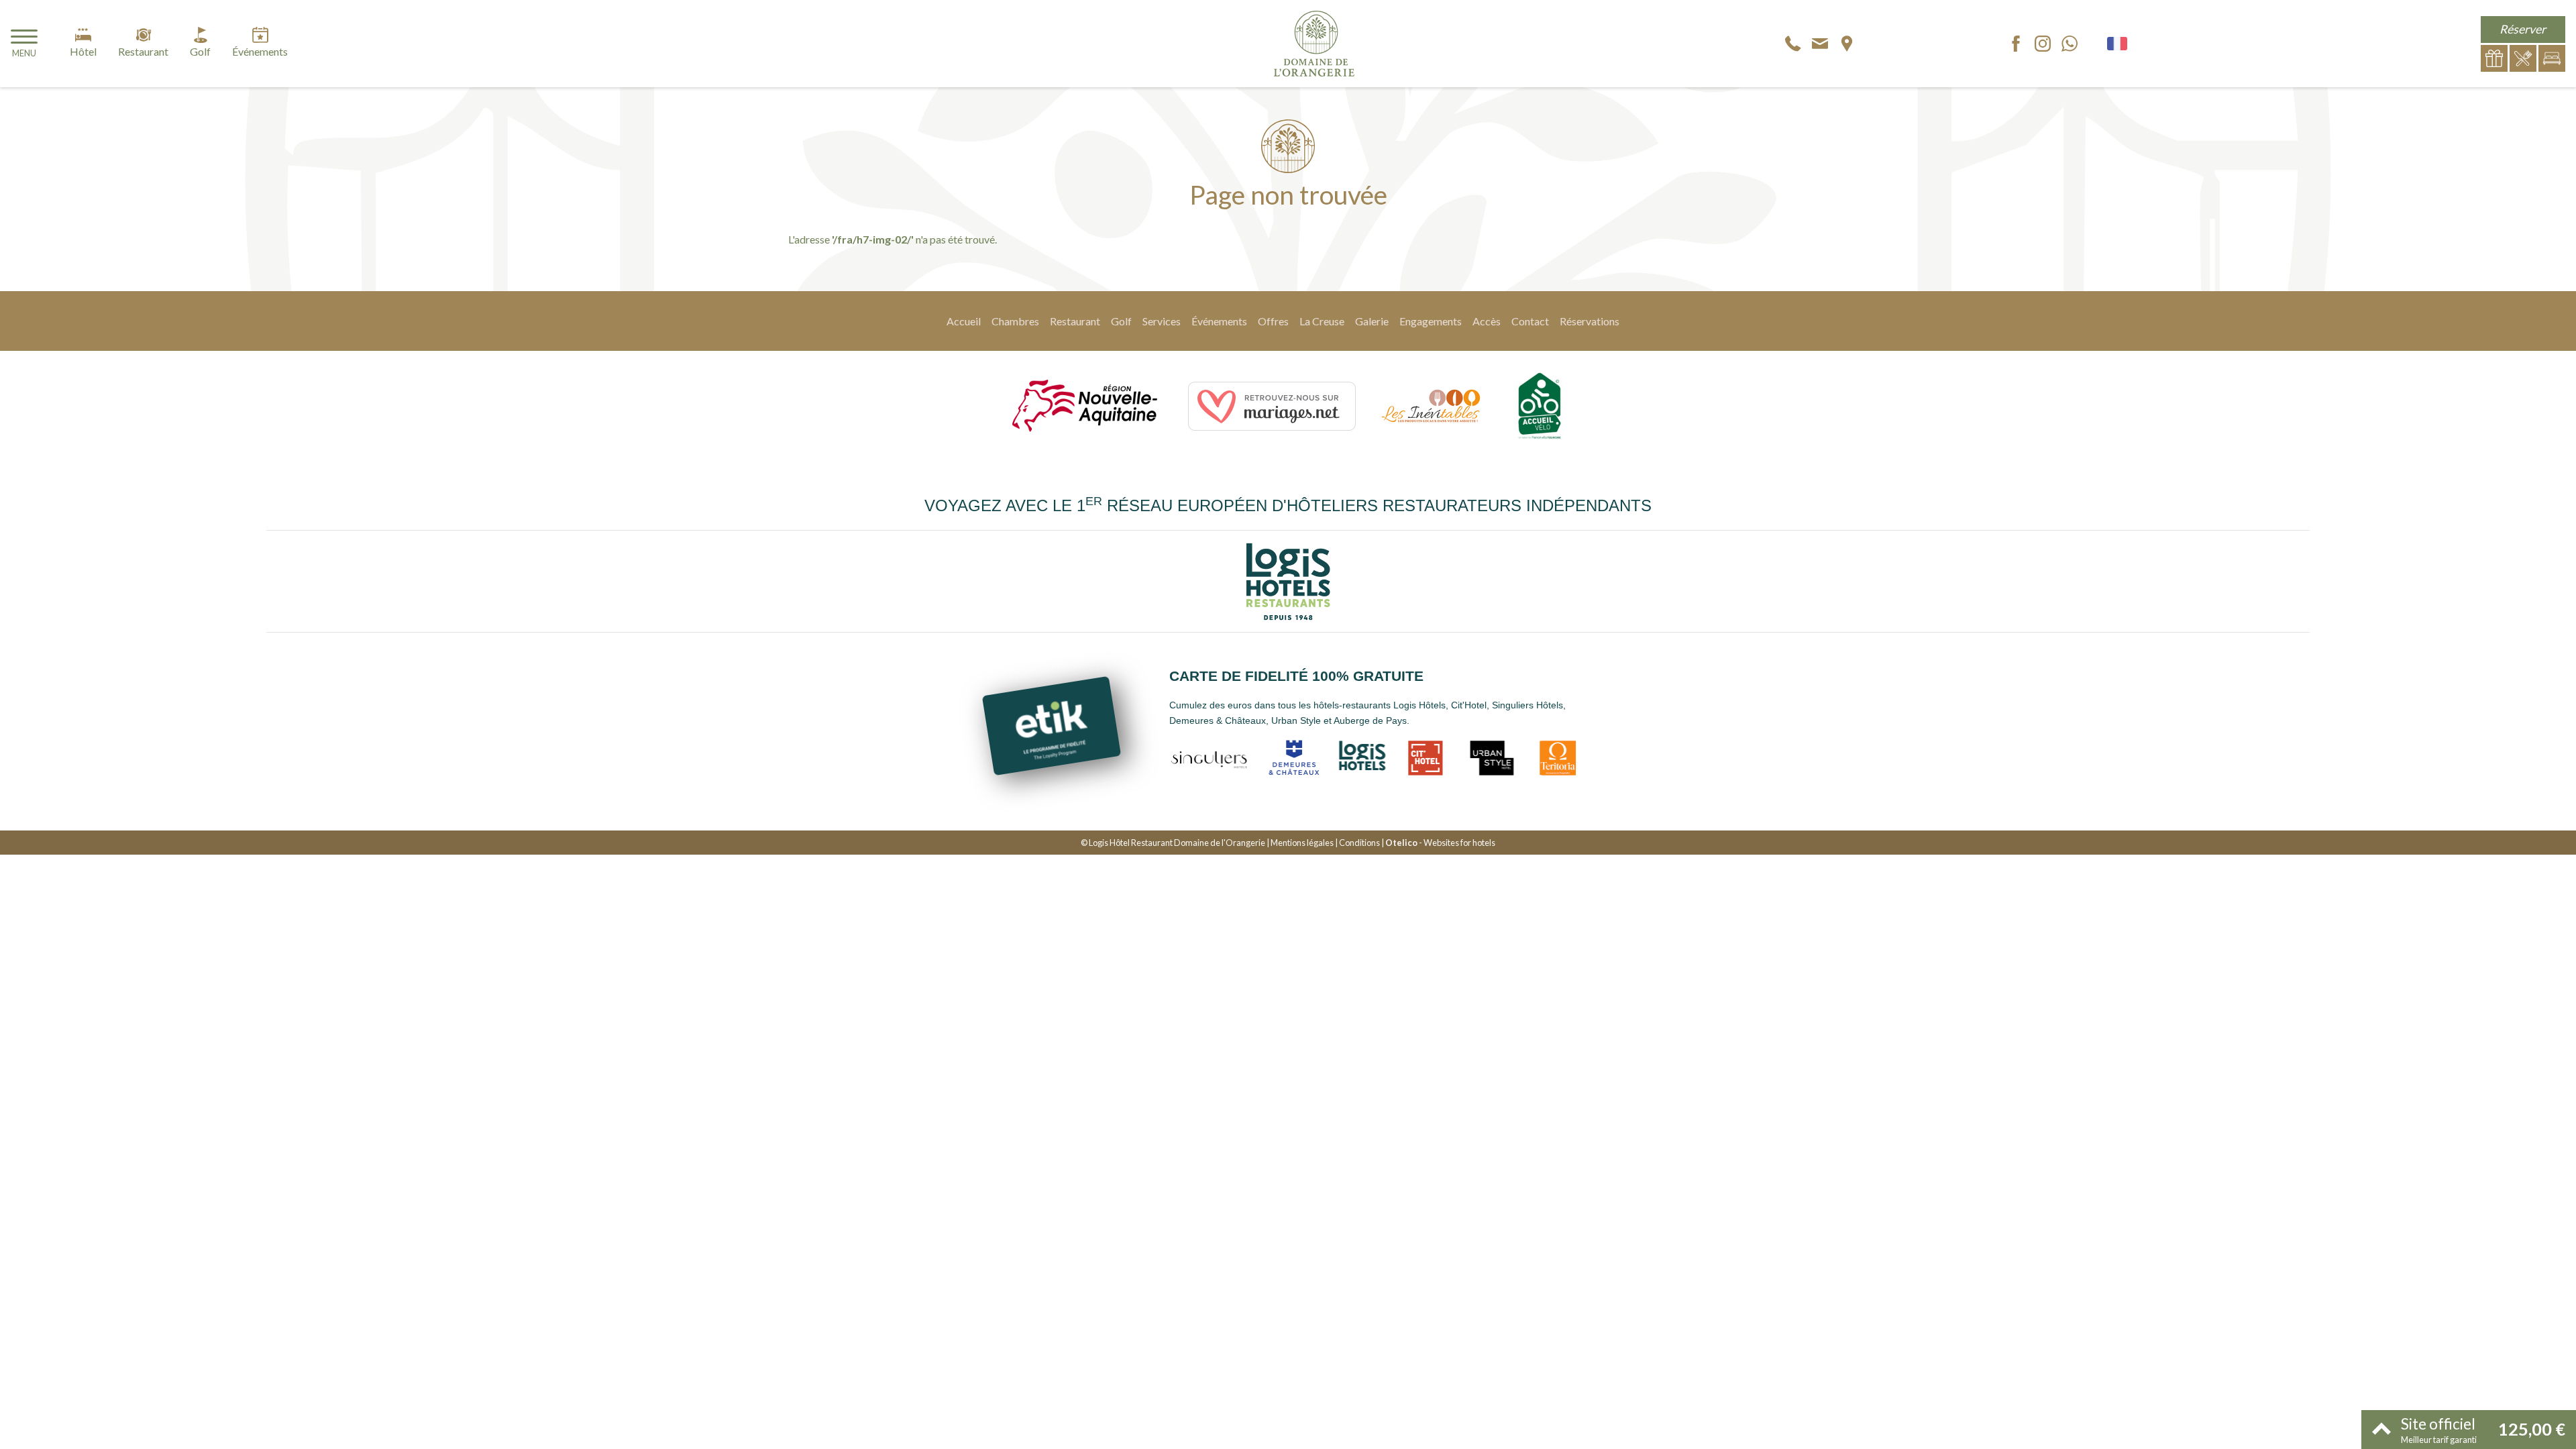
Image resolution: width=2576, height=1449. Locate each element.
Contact (1530, 321)
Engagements (1431, 321)
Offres (1273, 321)
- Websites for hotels (1440, 843)
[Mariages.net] (1272, 406)
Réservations (1590, 321)
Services (1162, 321)
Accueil (964, 321)
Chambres (1015, 321)
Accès (1487, 321)
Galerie (1372, 321)
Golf (1121, 321)
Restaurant (1075, 321)
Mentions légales (1302, 843)
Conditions (1359, 843)
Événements (1219, 321)
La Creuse (1322, 321)
